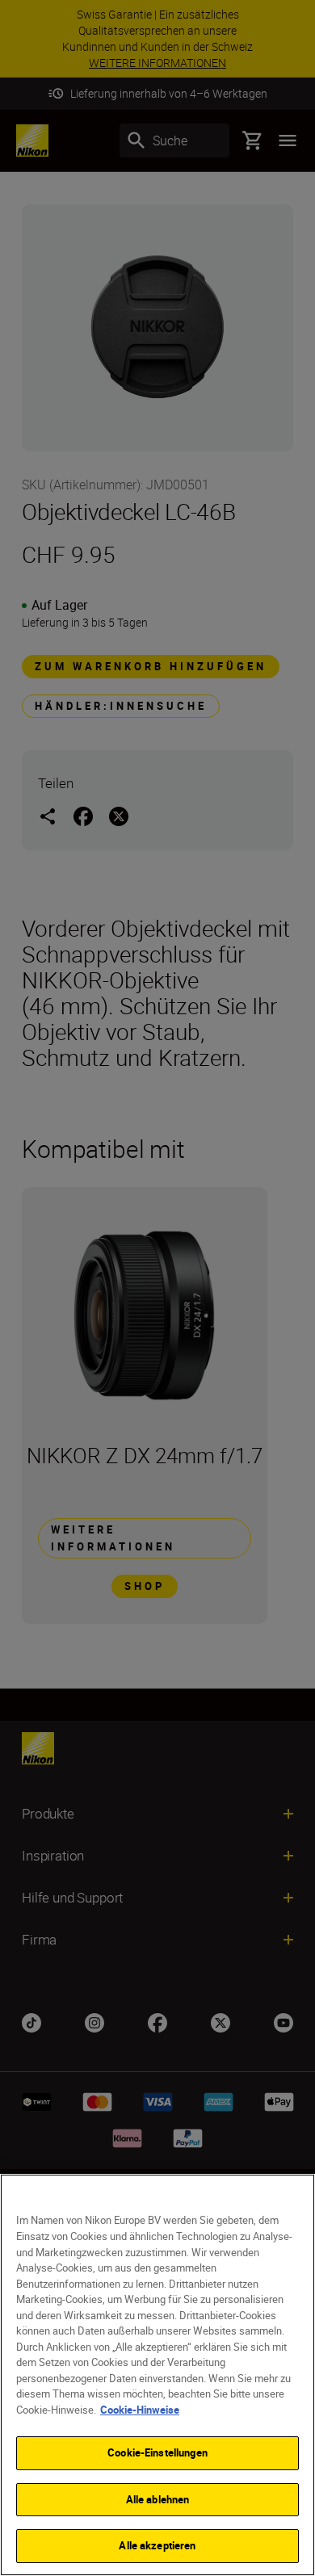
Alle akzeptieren (157, 2545)
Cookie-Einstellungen (157, 2452)
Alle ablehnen (158, 2499)
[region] (157, 2375)
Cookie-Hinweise (140, 2410)
